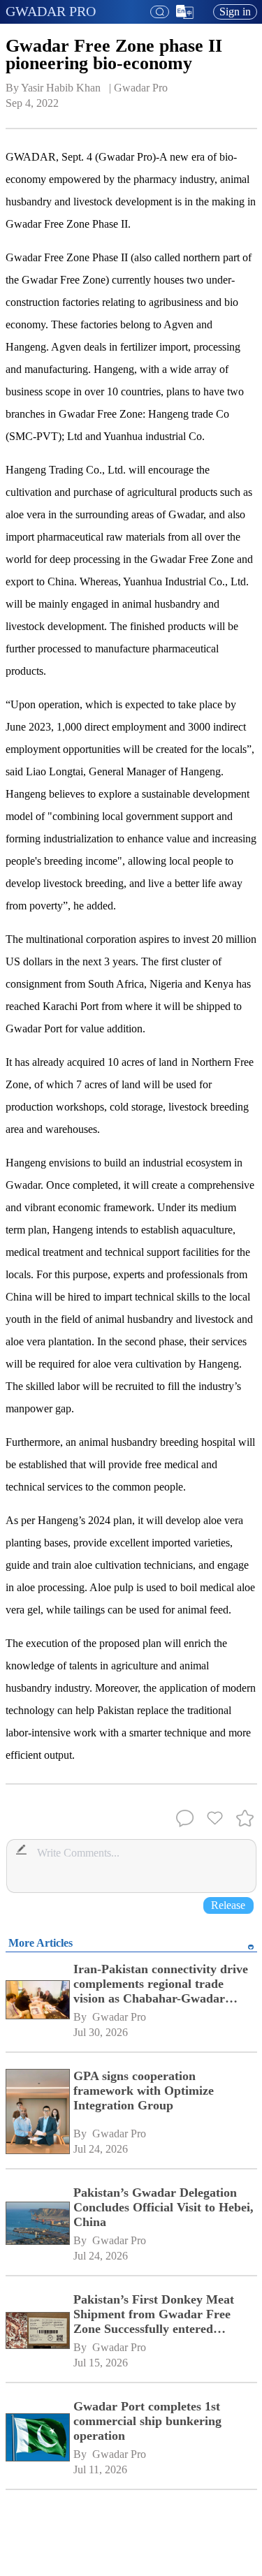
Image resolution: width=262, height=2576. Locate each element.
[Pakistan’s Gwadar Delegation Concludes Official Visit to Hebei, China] (37, 2225)
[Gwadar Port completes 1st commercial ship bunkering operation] (37, 2438)
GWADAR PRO (51, 11)
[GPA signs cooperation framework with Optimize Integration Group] (37, 2113)
